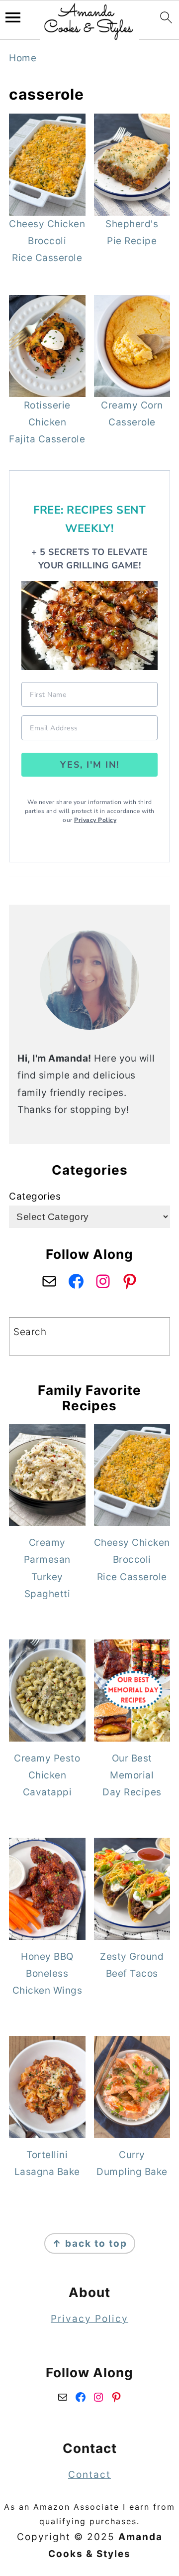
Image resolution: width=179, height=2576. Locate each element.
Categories (35, 1196)
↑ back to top (90, 2243)
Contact (89, 2475)
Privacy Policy (95, 820)
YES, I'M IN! (90, 765)
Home (23, 58)
